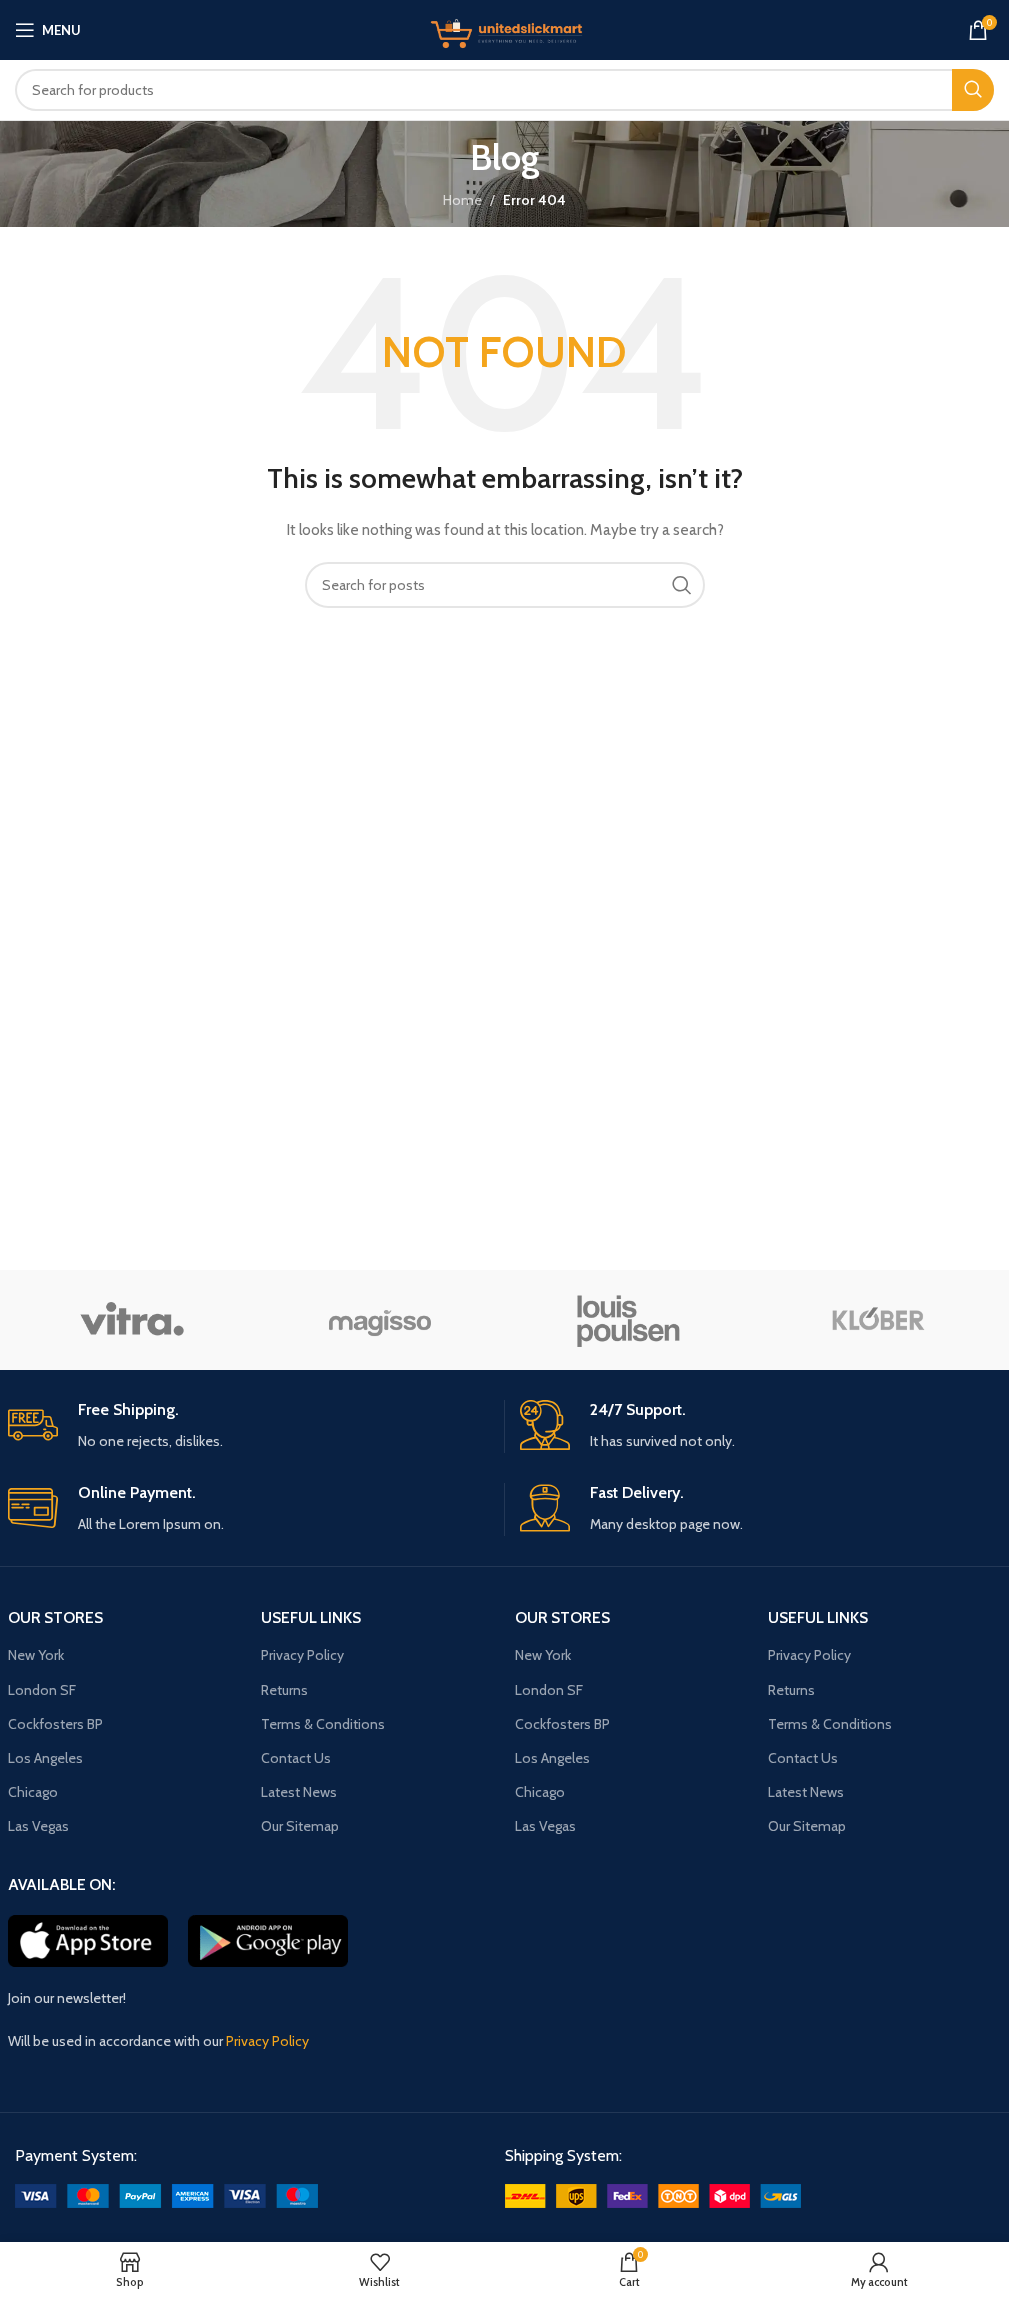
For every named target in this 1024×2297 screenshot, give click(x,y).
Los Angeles (45, 1758)
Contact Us (296, 1758)
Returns (284, 1690)
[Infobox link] (248, 1426)
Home (462, 200)
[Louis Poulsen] (628, 1320)
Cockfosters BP (55, 1724)
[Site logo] (505, 28)
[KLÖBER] (877, 1320)
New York (36, 1655)
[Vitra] (132, 1320)
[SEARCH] (973, 90)
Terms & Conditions (323, 1724)
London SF (42, 1690)
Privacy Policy (302, 1655)
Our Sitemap (300, 1826)
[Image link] (166, 2195)
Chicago (33, 1792)
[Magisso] (380, 1320)
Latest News (299, 1792)
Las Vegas (38, 1826)
